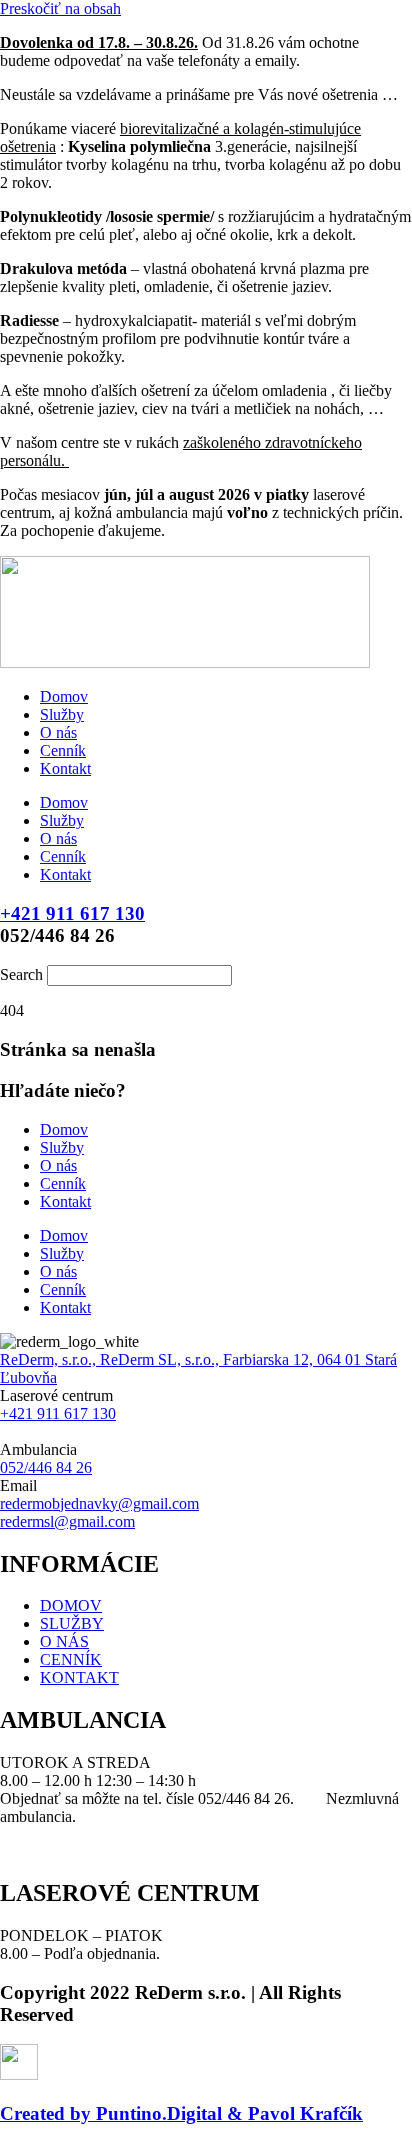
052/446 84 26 (46, 1467)
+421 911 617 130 (72, 913)
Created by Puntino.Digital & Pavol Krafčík (181, 2113)
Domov (64, 696)
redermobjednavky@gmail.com (99, 1503)
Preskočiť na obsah (60, 8)
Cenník (63, 750)
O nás (58, 732)
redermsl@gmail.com (67, 1521)
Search (21, 974)
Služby (62, 714)
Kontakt (65, 768)
